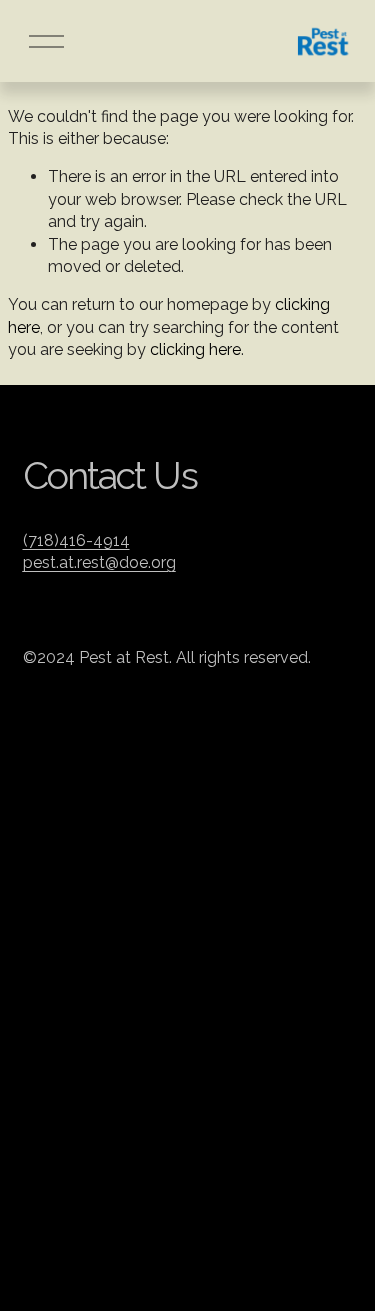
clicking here (195, 349)
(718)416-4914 (76, 540)
